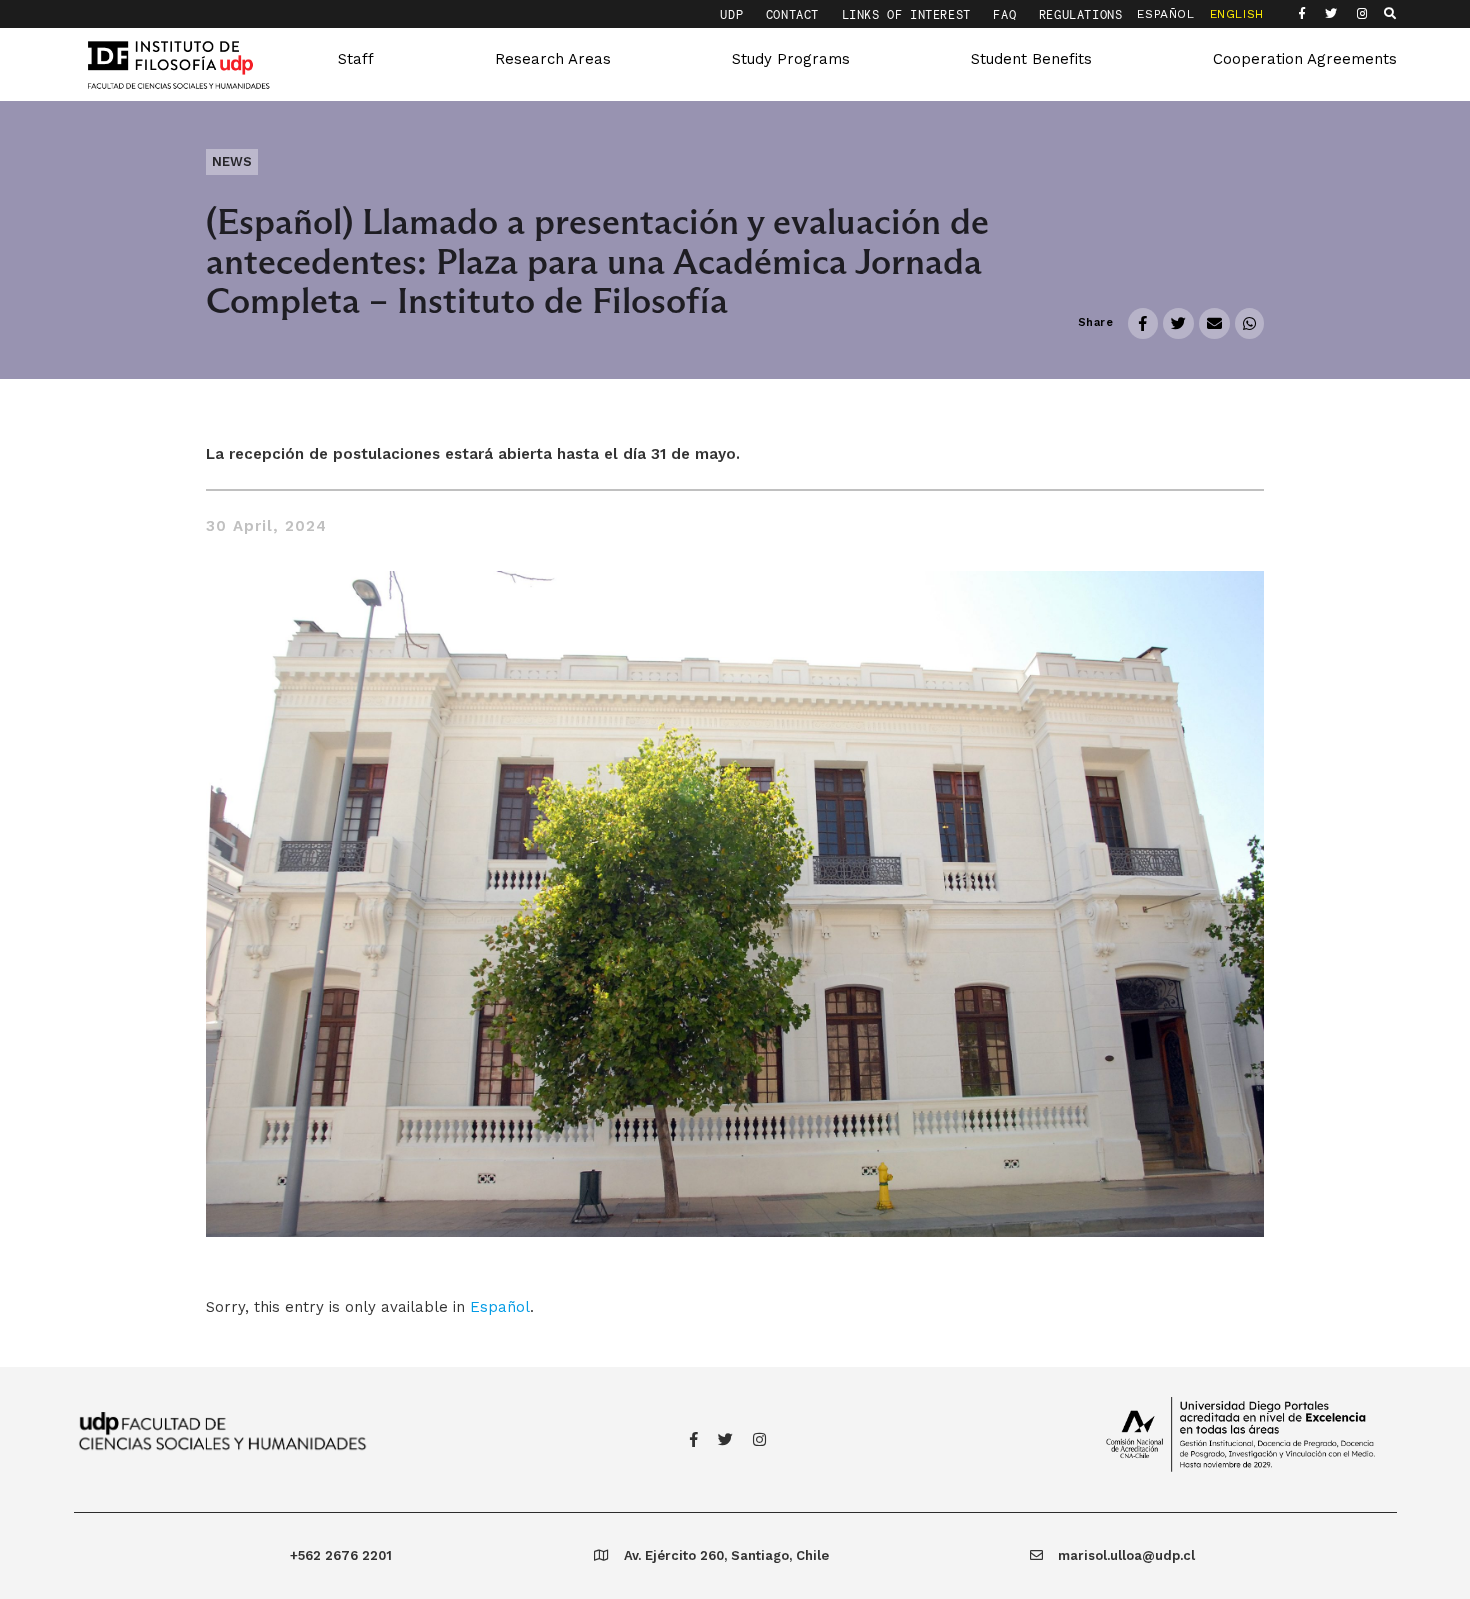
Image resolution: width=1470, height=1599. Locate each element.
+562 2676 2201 (341, 1555)
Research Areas (553, 59)
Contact (796, 14)
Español (500, 1307)
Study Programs (791, 59)
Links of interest (910, 14)
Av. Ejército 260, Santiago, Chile (726, 1555)
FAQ (1008, 14)
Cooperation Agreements (1305, 59)
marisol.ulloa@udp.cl (1126, 1555)
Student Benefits (1031, 59)
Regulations (1081, 14)
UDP (735, 14)
